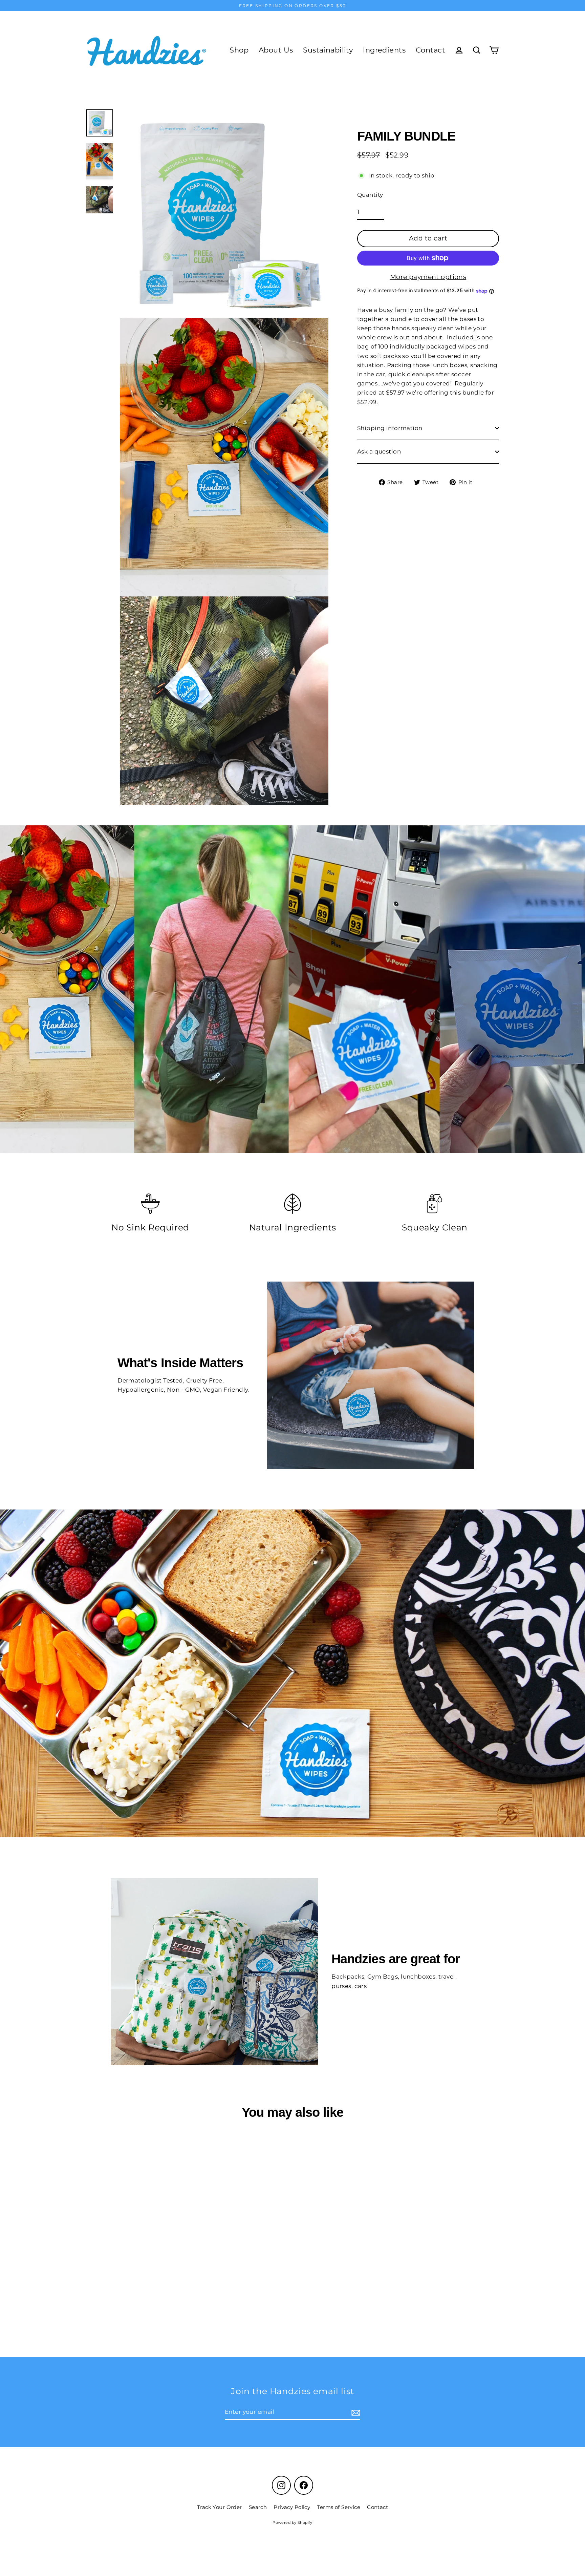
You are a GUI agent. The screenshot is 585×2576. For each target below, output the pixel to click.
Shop (239, 50)
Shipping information (390, 428)
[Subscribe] (355, 2412)
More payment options (428, 277)
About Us (276, 50)
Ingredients (384, 50)
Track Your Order (220, 2507)
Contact (430, 50)
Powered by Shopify (292, 2522)
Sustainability (328, 50)
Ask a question (379, 451)
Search (258, 2507)
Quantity (370, 195)
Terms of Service (339, 2507)
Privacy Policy (292, 2507)
